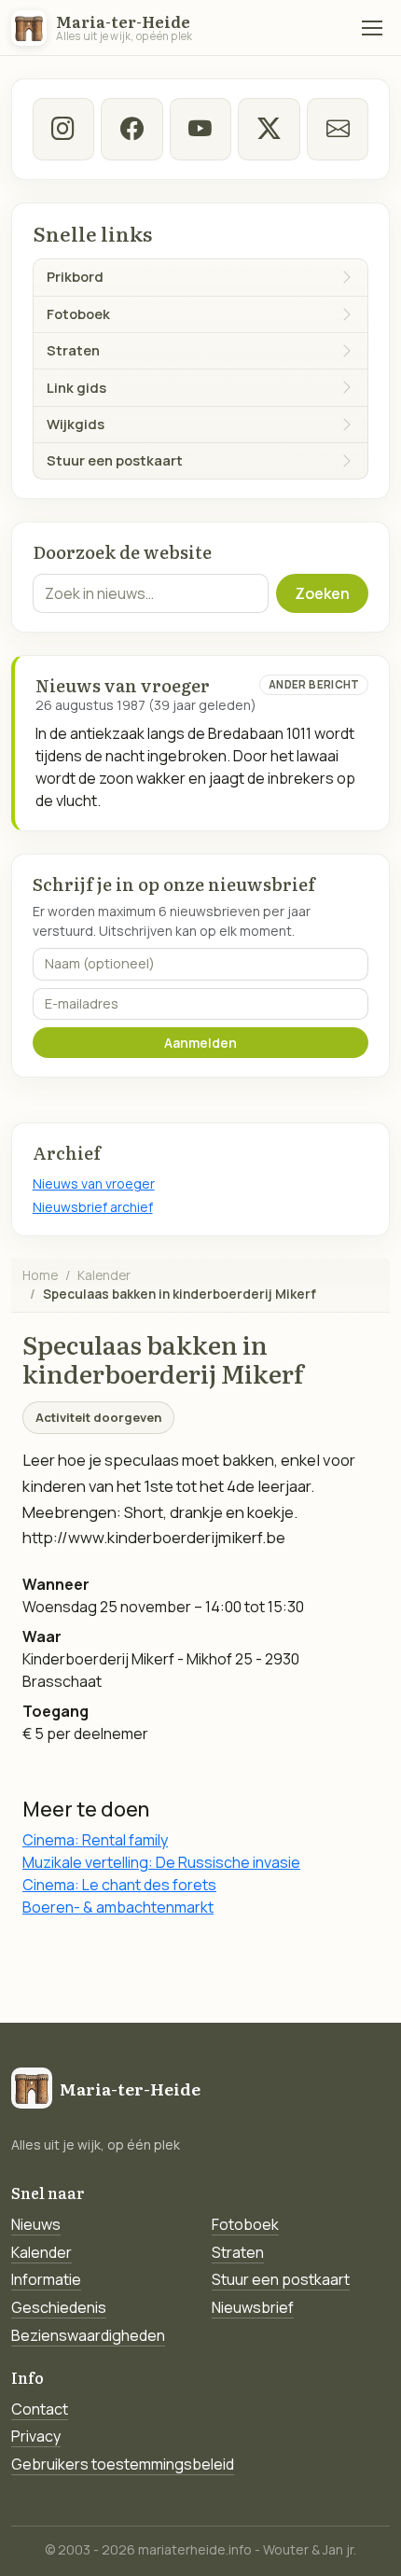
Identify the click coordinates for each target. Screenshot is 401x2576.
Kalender (104, 1275)
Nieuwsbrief (253, 2307)
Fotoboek (245, 2224)
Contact (40, 2409)
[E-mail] (338, 129)
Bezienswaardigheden (88, 2335)
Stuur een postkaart (281, 2279)
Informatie (46, 2279)
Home (40, 1275)
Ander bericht (314, 684)
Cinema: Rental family (95, 1840)
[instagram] (63, 129)
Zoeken (322, 593)
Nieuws (36, 2224)
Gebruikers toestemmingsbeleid (123, 2464)
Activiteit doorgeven (98, 1417)
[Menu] (372, 28)
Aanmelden (200, 1043)
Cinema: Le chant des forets (119, 1885)
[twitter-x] (269, 129)
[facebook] (131, 129)
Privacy (36, 2436)
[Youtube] (200, 129)
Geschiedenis (59, 2307)
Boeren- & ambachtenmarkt (118, 1907)
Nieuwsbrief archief (93, 1207)
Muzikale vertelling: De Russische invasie (161, 1862)
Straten (238, 2252)
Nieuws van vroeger (94, 1184)
